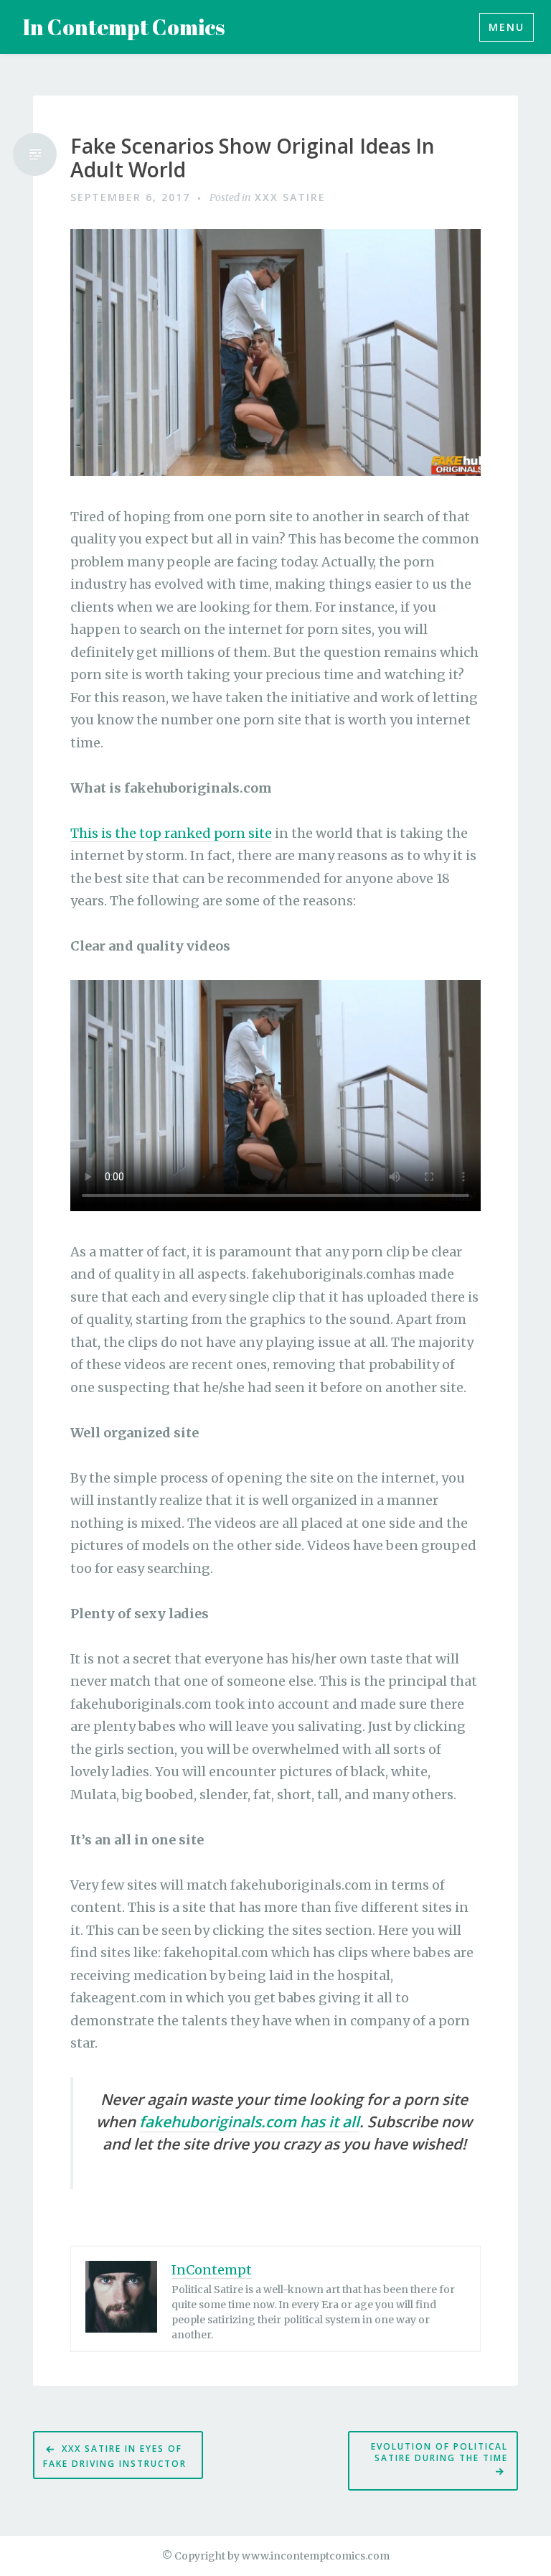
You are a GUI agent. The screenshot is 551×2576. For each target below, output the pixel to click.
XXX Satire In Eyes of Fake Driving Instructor (115, 2456)
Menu (507, 27)
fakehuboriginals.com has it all (249, 2122)
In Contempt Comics (124, 27)
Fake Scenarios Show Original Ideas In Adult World (253, 158)
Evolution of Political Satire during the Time (438, 2452)
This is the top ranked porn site (171, 833)
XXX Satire (290, 197)
